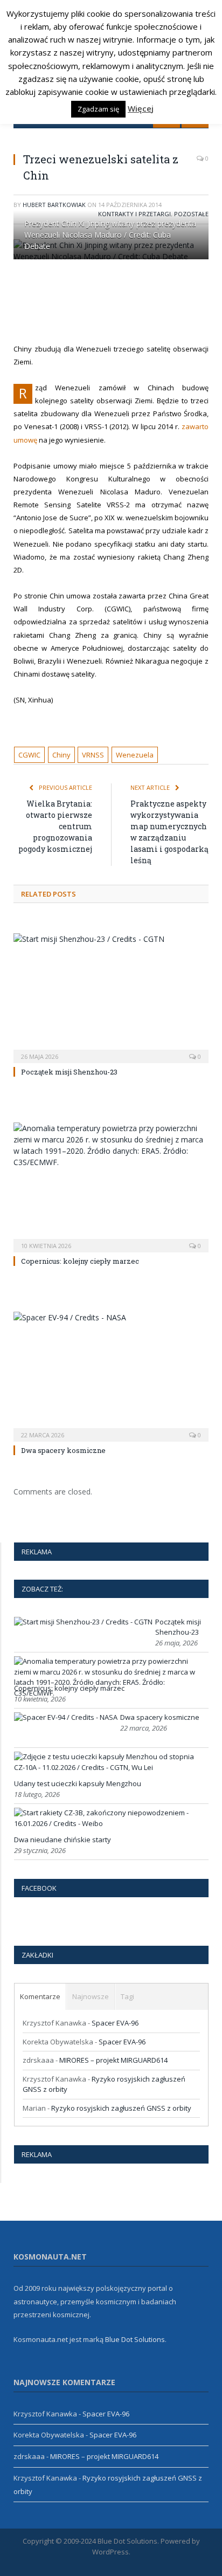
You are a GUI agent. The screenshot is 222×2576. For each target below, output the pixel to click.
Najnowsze (91, 1996)
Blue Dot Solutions (135, 2339)
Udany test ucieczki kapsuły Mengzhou (78, 1783)
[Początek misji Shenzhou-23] (111, 997)
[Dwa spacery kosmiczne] (111, 1376)
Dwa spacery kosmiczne (63, 1450)
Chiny (61, 755)
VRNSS (93, 755)
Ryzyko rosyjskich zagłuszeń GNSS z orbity (121, 2108)
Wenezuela (135, 755)
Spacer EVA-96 (115, 2023)
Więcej (141, 108)
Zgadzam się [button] (98, 109)
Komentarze (40, 1996)
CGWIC (29, 755)
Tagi (127, 1996)
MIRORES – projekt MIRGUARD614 (113, 2060)
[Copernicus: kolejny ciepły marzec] (111, 1186)
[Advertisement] (118, 301)
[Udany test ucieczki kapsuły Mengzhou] (110, 1767)
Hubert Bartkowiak (54, 205)
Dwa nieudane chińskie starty (63, 1840)
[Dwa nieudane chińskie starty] (110, 1823)
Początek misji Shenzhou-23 (69, 1072)
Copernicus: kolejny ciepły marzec (80, 1261)
